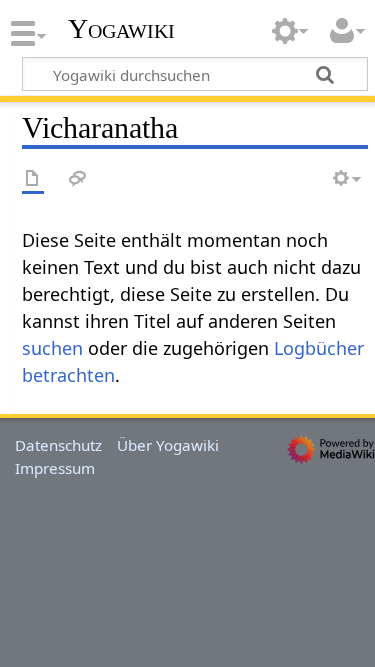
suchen (52, 348)
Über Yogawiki (168, 445)
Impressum (55, 468)
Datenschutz (58, 445)
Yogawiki (121, 29)
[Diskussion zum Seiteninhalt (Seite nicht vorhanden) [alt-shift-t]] (78, 179)
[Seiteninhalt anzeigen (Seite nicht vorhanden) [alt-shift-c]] (33, 179)
